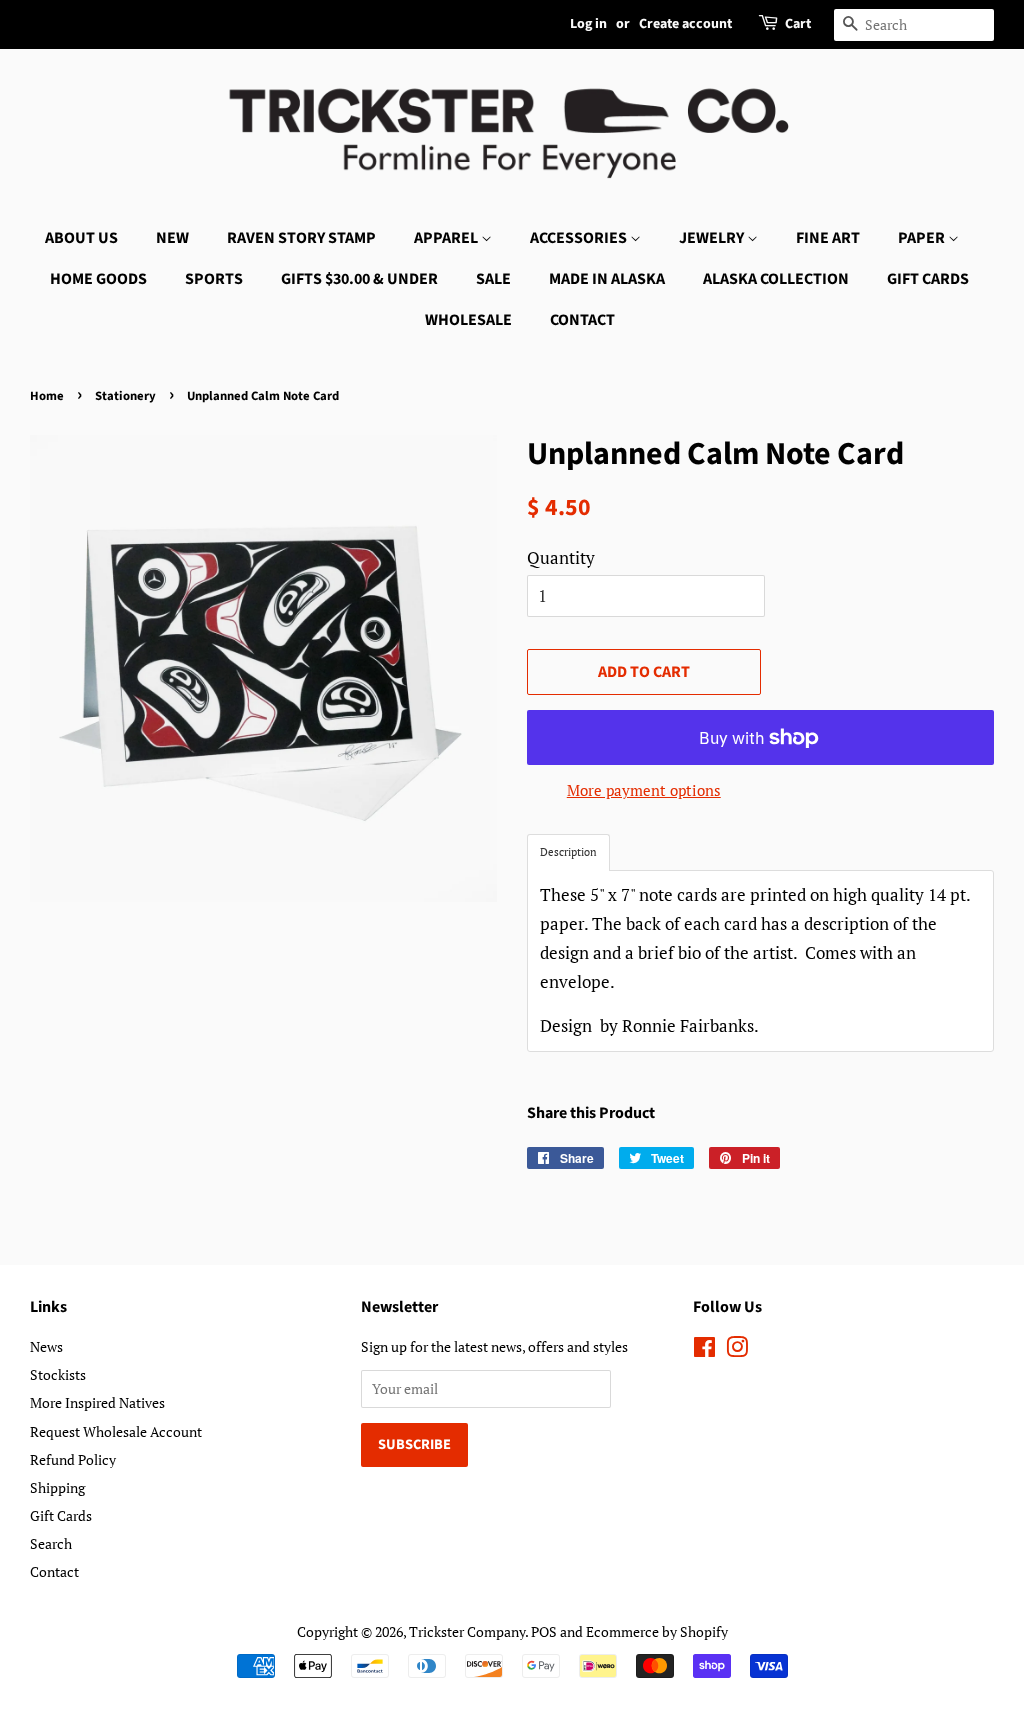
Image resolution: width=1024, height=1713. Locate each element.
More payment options (644, 790)
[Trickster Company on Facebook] (704, 1350)
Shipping (57, 1487)
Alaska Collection (776, 279)
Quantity (561, 557)
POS (544, 1631)
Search (51, 1543)
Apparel (447, 238)
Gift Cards (928, 279)
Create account (685, 24)
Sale (493, 279)
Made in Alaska (607, 279)
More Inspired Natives (97, 1402)
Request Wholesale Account (116, 1431)
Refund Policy (73, 1459)
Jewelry (713, 238)
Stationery (125, 396)
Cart (798, 24)
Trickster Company (467, 1631)
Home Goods (98, 279)
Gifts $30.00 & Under (359, 279)
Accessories (580, 238)
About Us (81, 238)
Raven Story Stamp (301, 238)
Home (47, 396)
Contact (582, 320)
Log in (588, 24)
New (172, 238)
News (46, 1346)
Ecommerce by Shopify (657, 1631)
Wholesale (468, 320)
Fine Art (828, 238)
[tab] (568, 852)
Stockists (58, 1374)
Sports (214, 279)
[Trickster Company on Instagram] (737, 1350)
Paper (923, 238)
